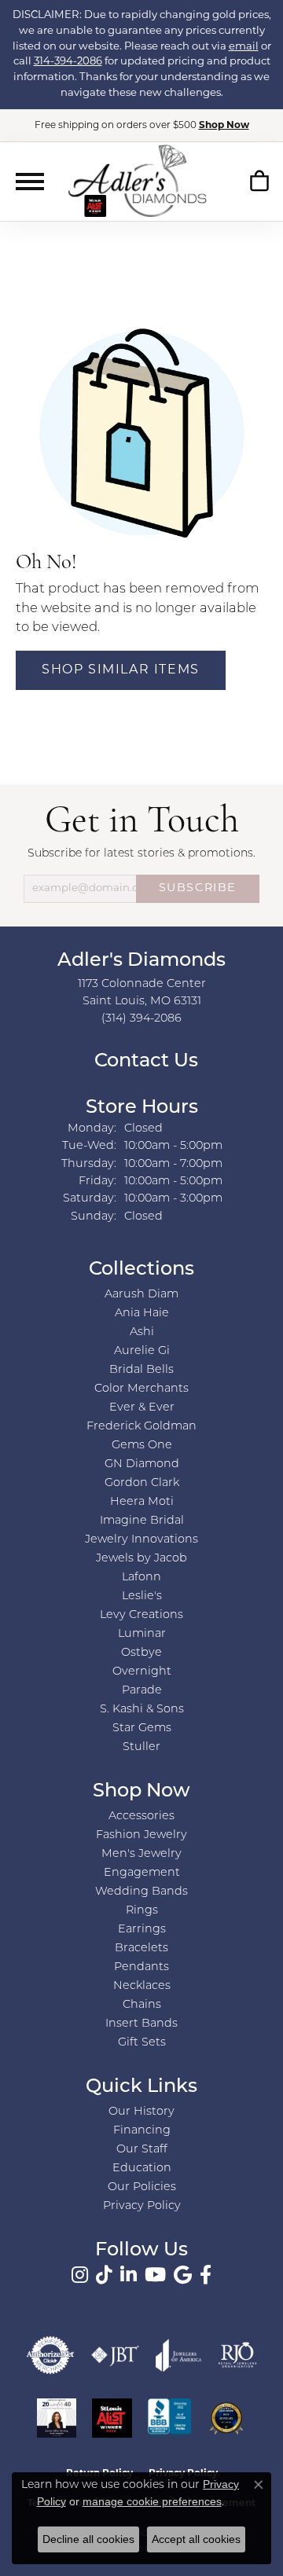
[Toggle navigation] (30, 182)
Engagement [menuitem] (142, 1873)
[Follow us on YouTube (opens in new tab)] (155, 2275)
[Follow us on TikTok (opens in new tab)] (104, 2275)
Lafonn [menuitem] (141, 1578)
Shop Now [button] (224, 126)
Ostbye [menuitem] (141, 1653)
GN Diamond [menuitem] (142, 1464)
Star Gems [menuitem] (142, 1728)
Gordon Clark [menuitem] (142, 1483)
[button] (259, 185)
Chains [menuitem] (142, 2005)
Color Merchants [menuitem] (141, 1389)
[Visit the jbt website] (116, 2355)
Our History (141, 2112)
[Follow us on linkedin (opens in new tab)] (129, 2275)
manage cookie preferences (152, 2501)
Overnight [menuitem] (142, 1672)
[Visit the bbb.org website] (170, 2418)
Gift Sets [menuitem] (142, 2043)
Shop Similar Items (121, 670)
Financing (142, 2131)
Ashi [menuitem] (142, 1332)
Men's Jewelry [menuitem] (141, 1854)
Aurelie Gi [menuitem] (142, 1351)
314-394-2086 (68, 62)
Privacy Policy (142, 2206)
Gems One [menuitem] (142, 1446)
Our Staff (142, 2150)
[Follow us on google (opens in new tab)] (183, 2275)
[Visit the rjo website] (237, 2355)
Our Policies (142, 2187)
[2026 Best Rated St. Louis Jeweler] (226, 2418)
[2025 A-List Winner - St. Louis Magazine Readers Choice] (112, 2418)
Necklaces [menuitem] (142, 1986)
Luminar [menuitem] (142, 1634)
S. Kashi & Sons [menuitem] (142, 1710)
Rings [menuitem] (142, 1911)
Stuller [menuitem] (141, 1747)
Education (142, 2169)
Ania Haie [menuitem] (142, 1314)
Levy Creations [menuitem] (141, 1615)
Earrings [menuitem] (142, 1930)
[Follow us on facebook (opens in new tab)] (206, 2275)
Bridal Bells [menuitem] (141, 1370)
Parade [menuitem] (142, 1691)
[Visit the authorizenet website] (50, 2355)
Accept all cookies (196, 2539)
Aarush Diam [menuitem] (141, 1295)
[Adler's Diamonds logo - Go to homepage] (137, 181)
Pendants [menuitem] (141, 1967)
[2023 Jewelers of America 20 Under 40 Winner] (57, 2418)
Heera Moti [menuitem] (142, 1502)
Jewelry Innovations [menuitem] (141, 1540)
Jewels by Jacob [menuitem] (141, 1559)
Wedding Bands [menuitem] (141, 1892)
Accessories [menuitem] (141, 1816)
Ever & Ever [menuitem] (142, 1408)
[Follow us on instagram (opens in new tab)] (80, 2275)
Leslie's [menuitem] (142, 1596)
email (244, 47)
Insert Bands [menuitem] (141, 2024)
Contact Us (144, 1062)
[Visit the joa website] (178, 2355)
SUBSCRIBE (198, 888)
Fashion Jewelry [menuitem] (141, 1835)
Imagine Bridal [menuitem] (142, 1521)
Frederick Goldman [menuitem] (141, 1427)
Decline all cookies (88, 2539)
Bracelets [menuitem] (141, 1949)
